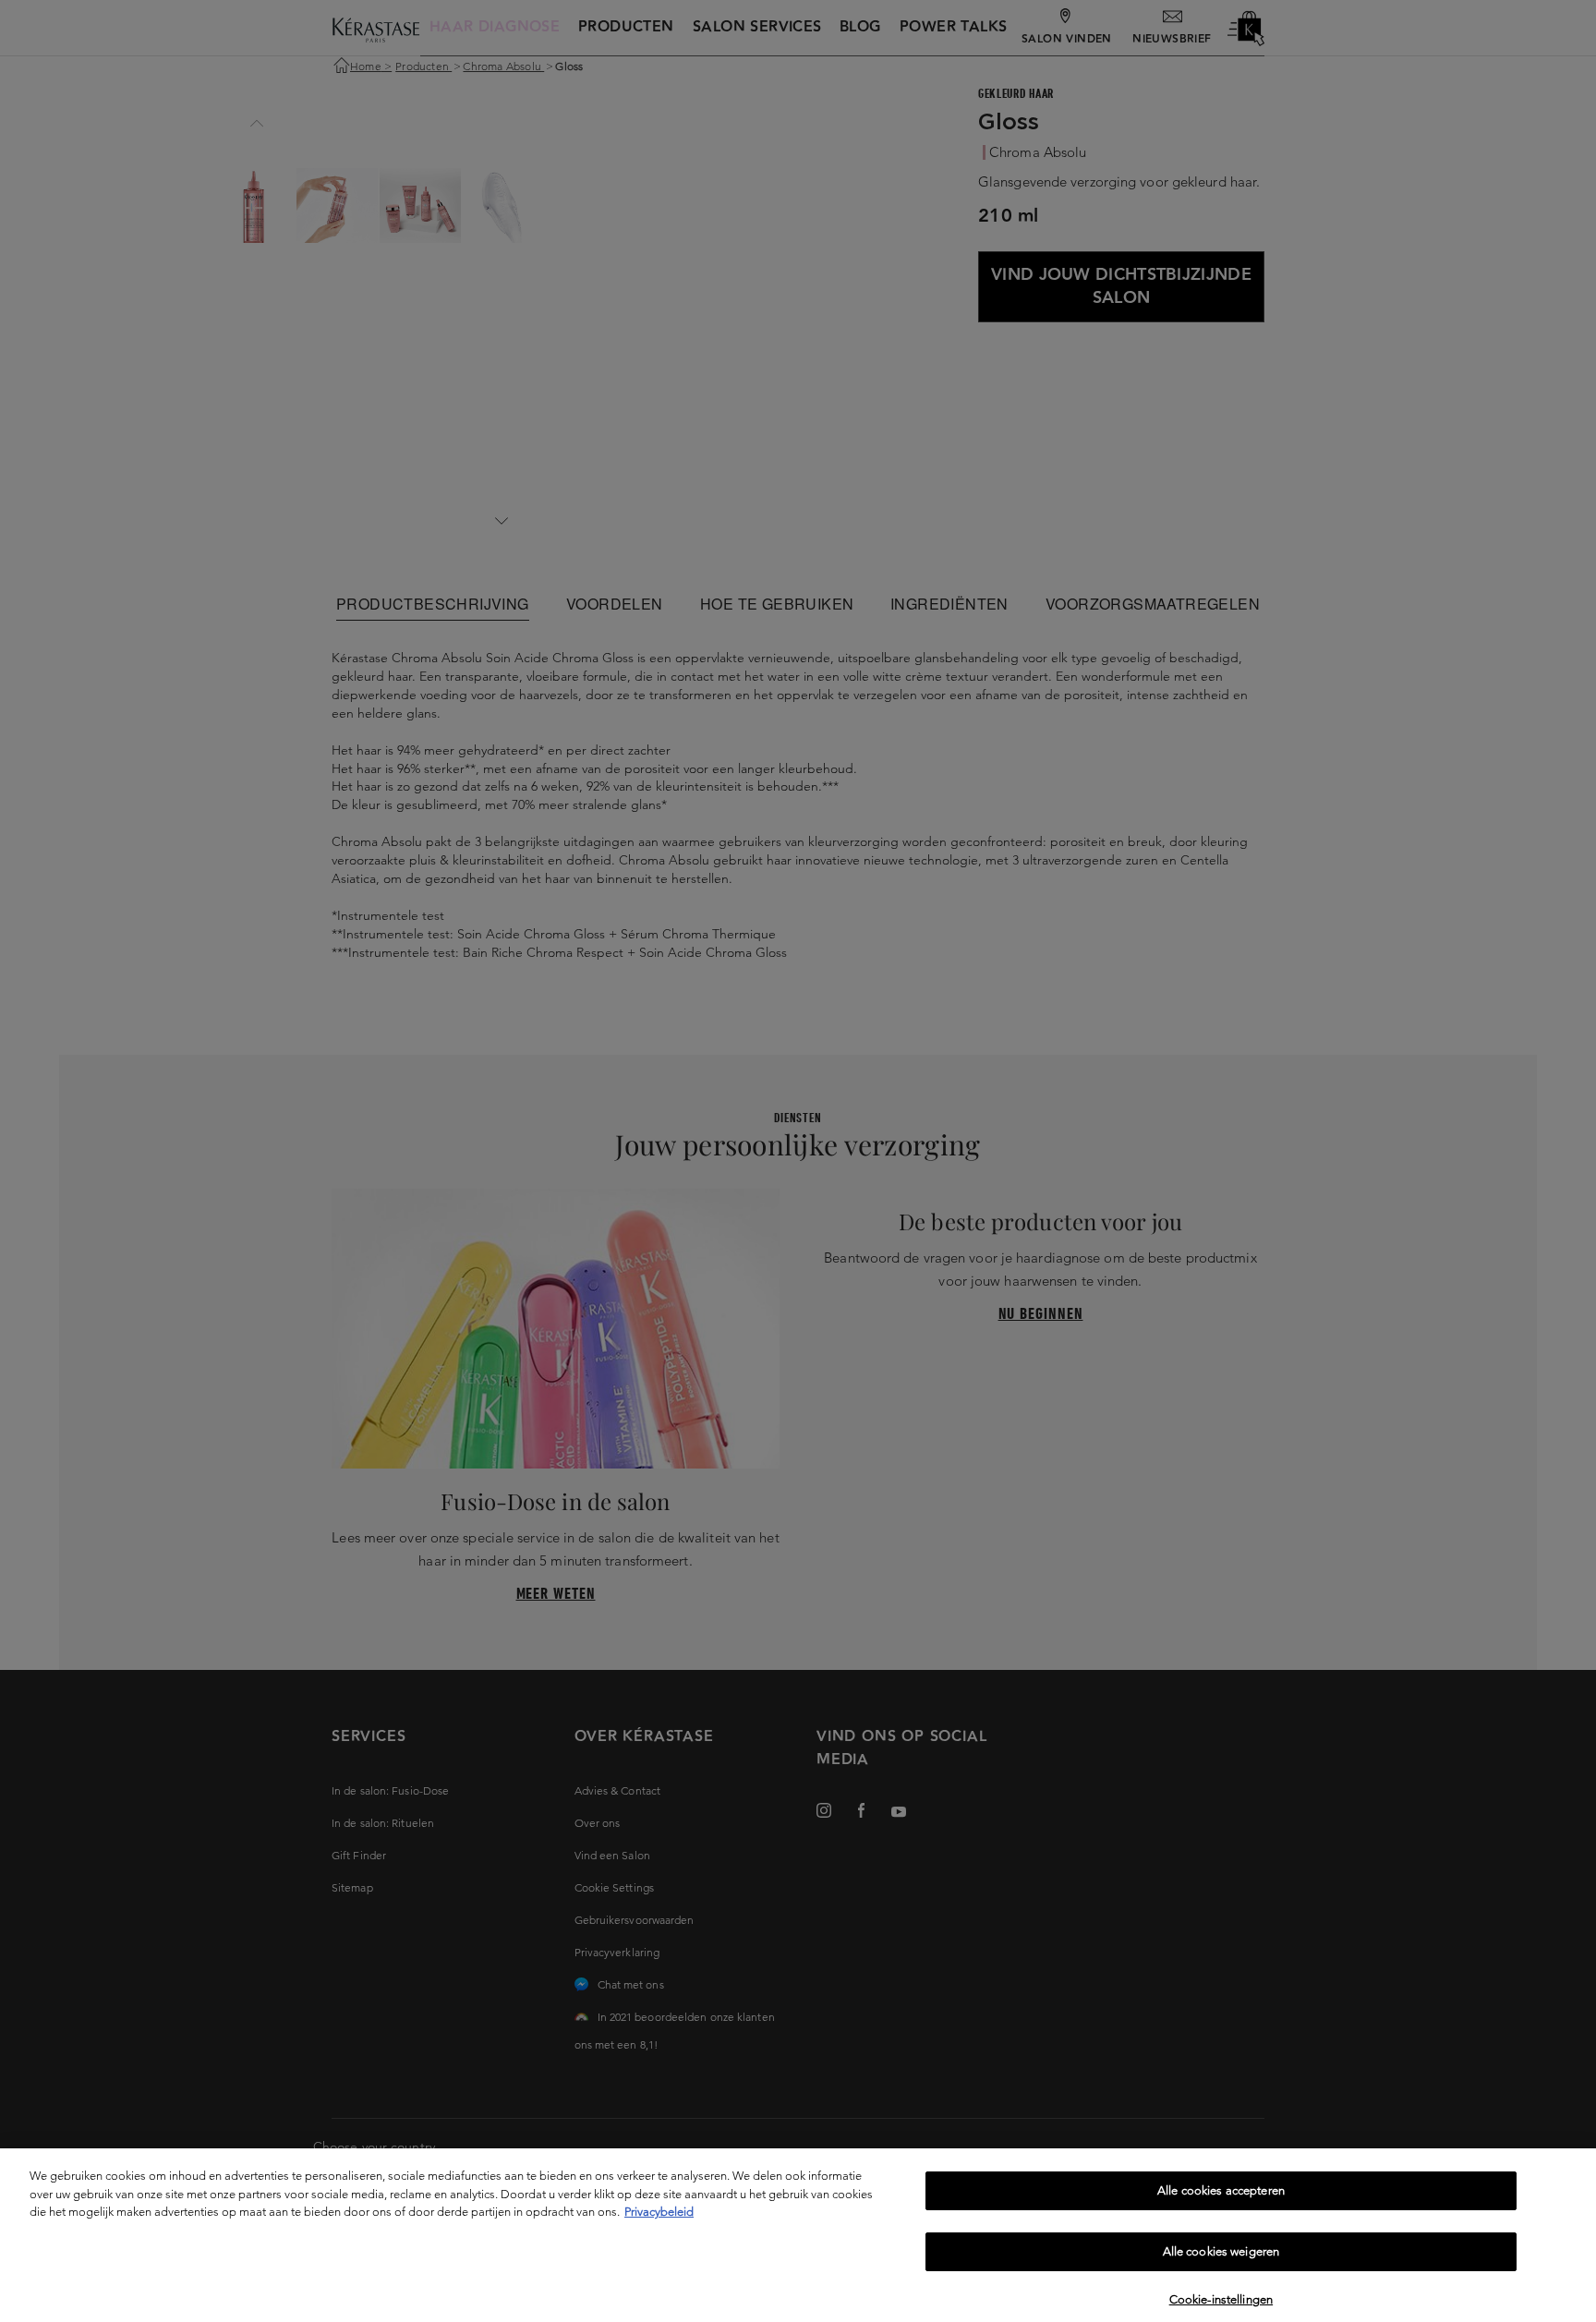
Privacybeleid (659, 2212)
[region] (798, 2235)
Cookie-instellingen (1221, 2298)
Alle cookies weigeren (1221, 2252)
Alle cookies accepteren (1221, 2190)
